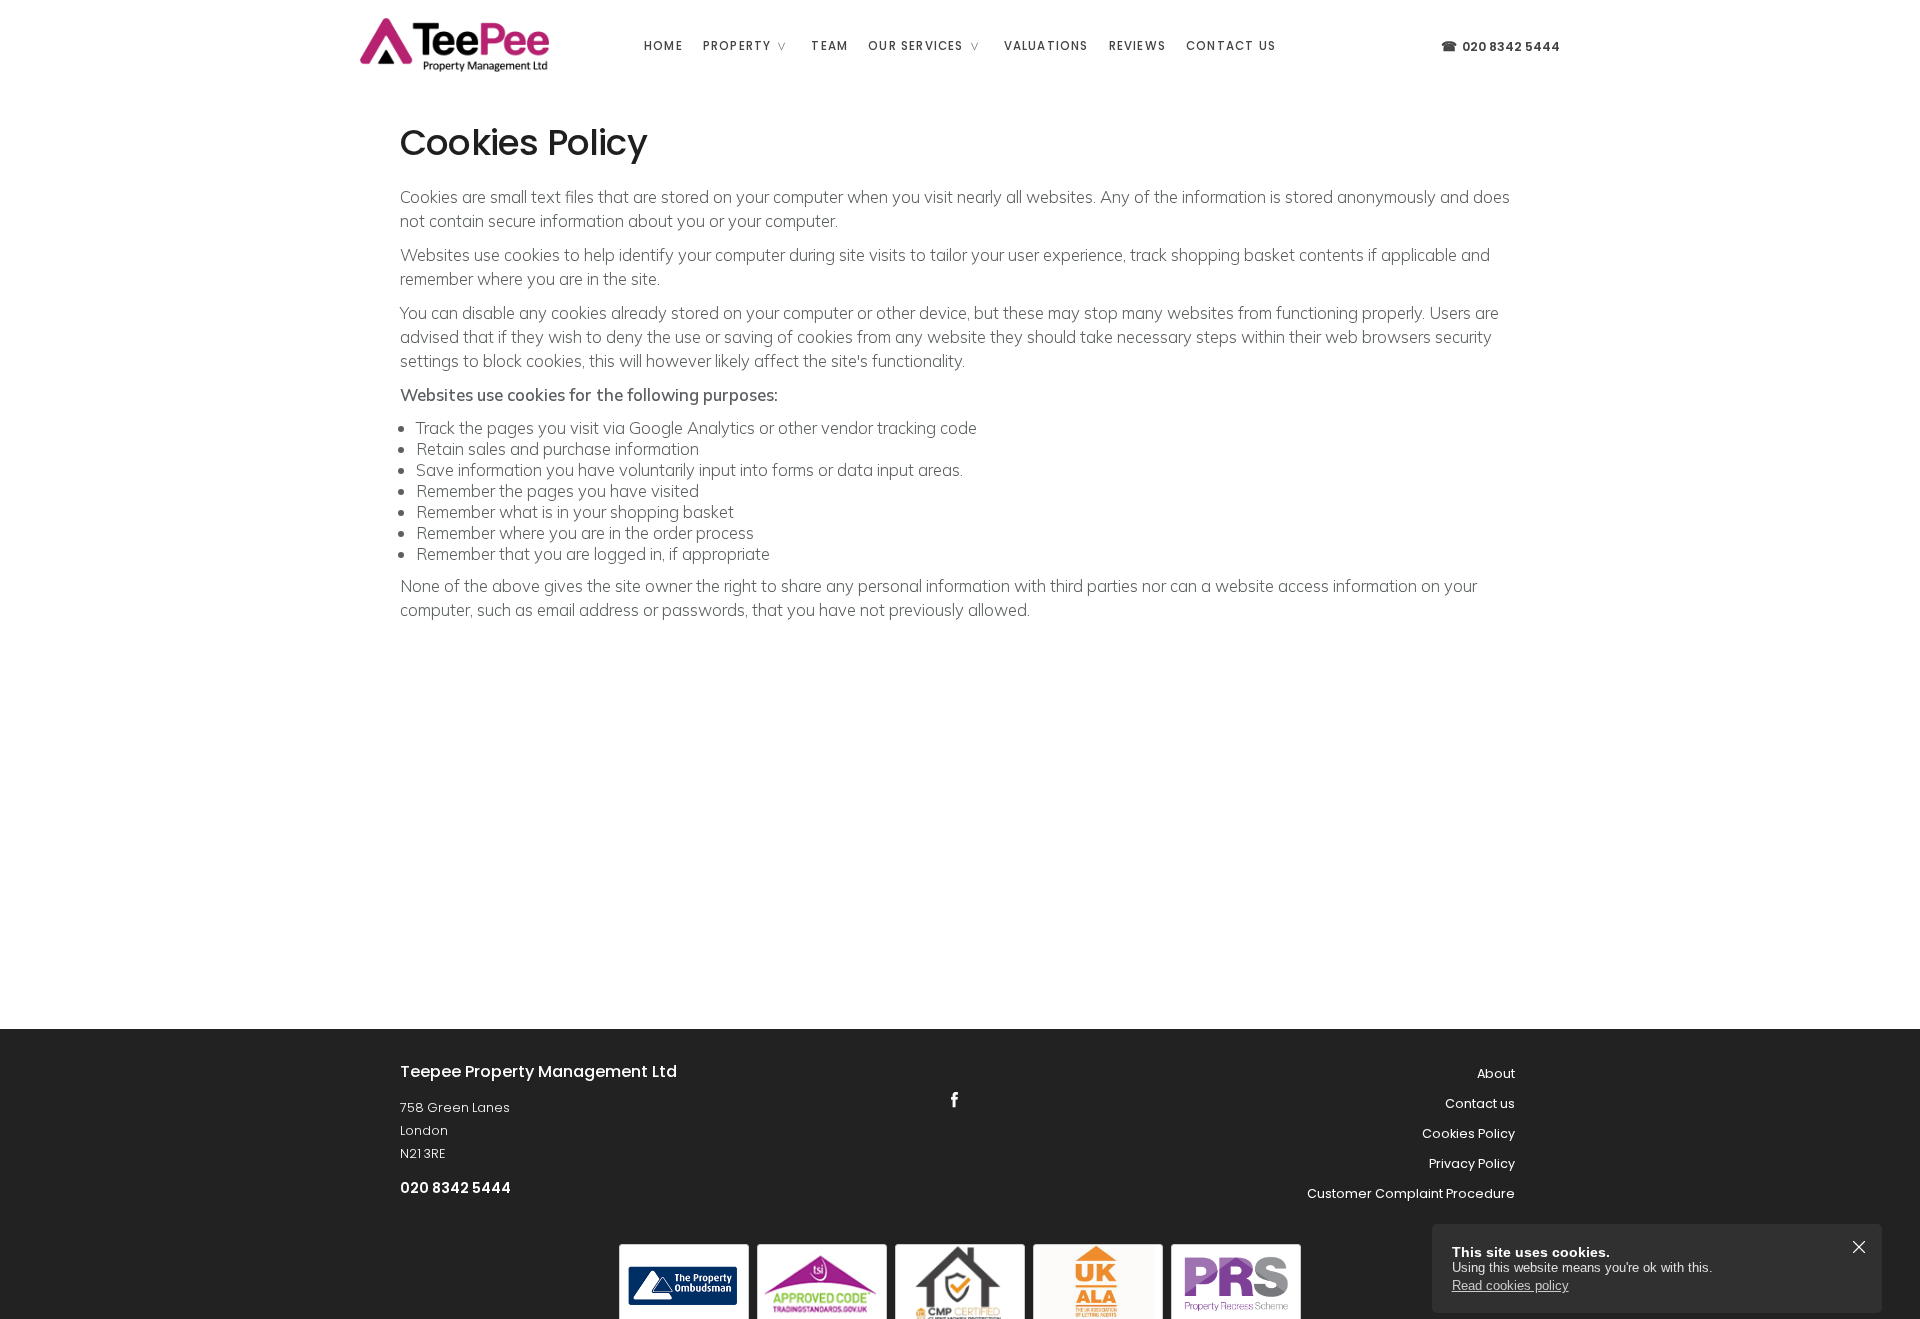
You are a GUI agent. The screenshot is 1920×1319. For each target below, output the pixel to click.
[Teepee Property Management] (450, 45)
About (1496, 1073)
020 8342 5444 (1500, 46)
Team (829, 46)
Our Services (915, 46)
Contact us (1231, 46)
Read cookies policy (1510, 1285)
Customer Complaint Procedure (1411, 1193)
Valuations (1046, 46)
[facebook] (954, 1099)
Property (737, 46)
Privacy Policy (1472, 1163)
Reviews (1137, 46)
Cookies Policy (1468, 1133)
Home (663, 46)
